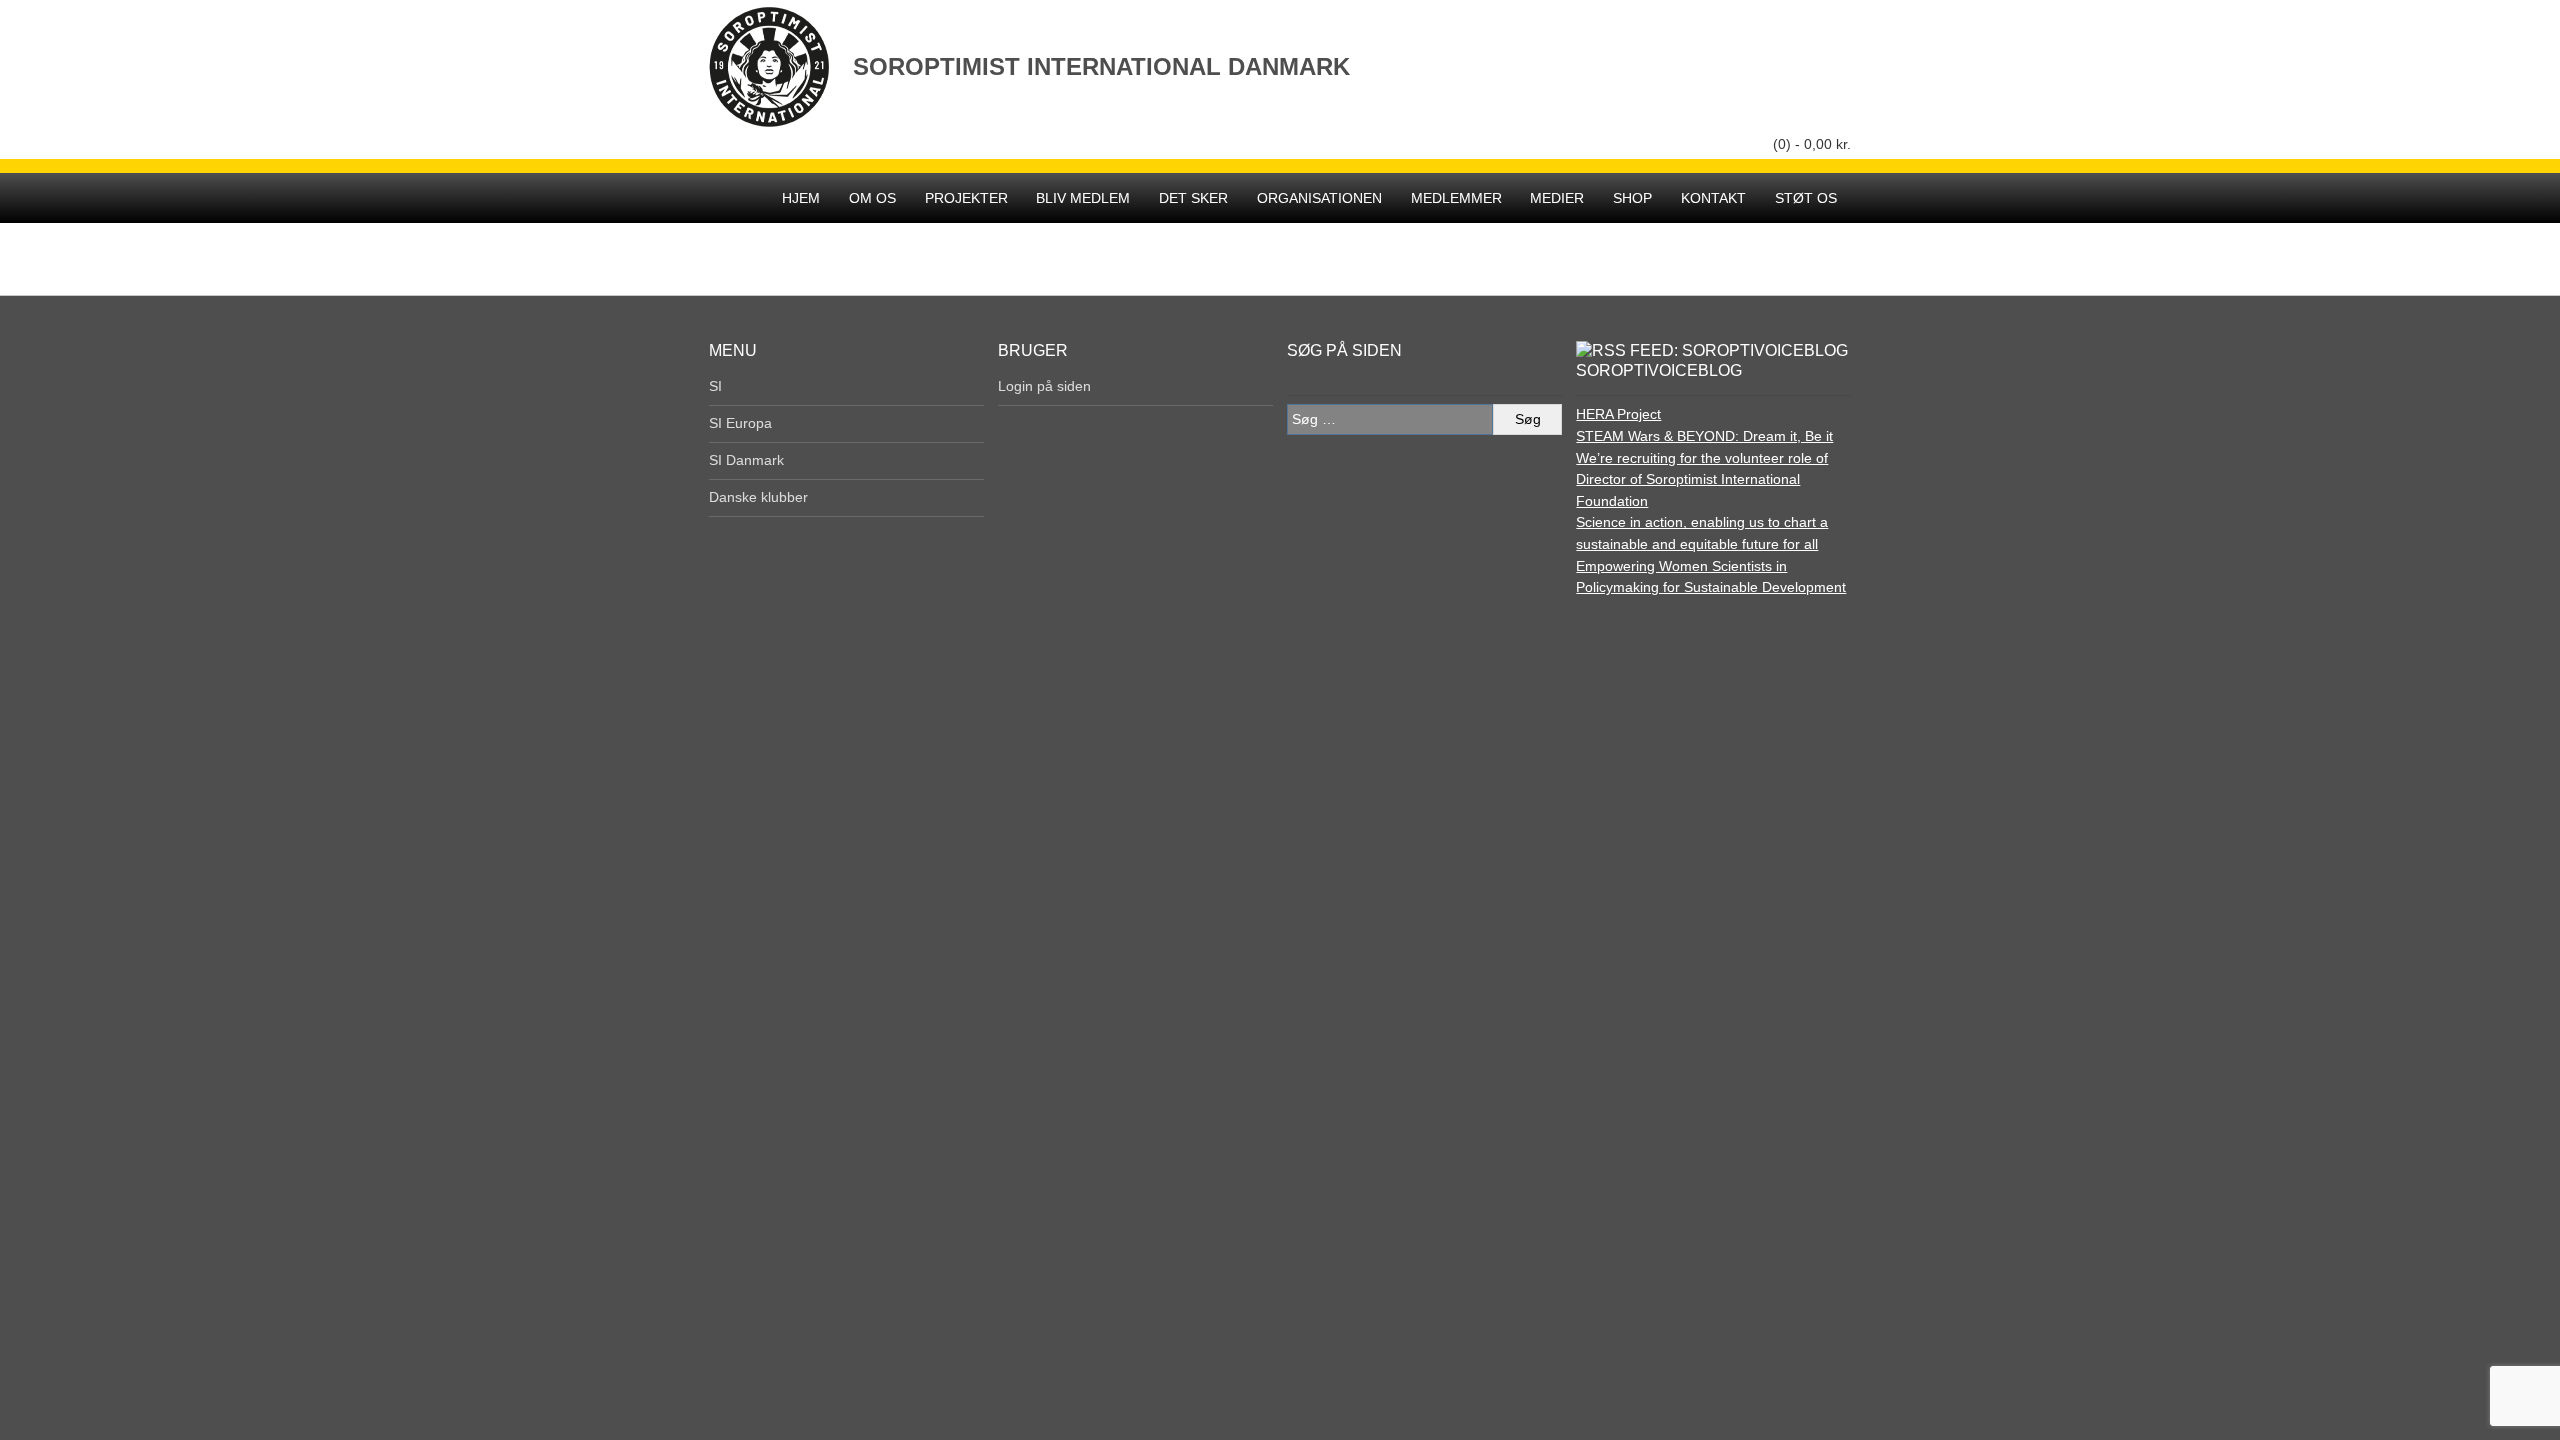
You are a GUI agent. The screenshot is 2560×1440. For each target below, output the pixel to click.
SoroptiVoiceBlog (1659, 370)
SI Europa (740, 423)
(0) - (1812, 144)
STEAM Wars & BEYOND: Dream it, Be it (1704, 436)
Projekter (966, 198)
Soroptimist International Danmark (1101, 66)
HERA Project (1618, 414)
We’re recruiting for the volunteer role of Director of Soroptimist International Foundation (1702, 479)
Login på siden (1044, 386)
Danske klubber (758, 497)
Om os (872, 198)
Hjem (801, 198)
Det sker (1193, 198)
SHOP (1632, 198)
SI (715, 386)
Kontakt (1713, 198)
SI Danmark (746, 460)
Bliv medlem (1083, 198)
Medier (1557, 198)
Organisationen (1319, 198)
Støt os (1806, 198)
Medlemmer (1456, 198)
